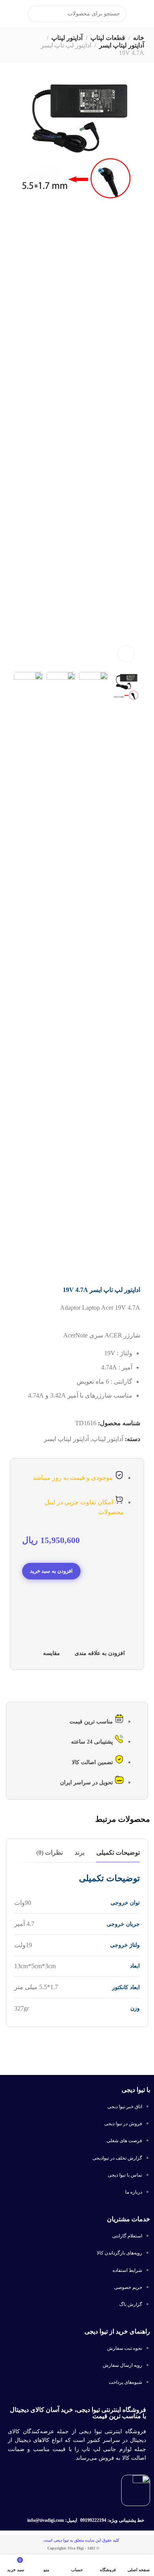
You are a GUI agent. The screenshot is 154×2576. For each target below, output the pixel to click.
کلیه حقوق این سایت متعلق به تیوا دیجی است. (81, 2540)
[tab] (118, 1853)
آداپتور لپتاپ (67, 38)
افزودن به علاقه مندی (100, 1653)
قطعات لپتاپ (108, 38)
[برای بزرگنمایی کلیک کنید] (126, 654)
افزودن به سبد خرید (51, 1571)
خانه (139, 38)
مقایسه (52, 1653)
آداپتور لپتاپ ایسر (122, 45)
